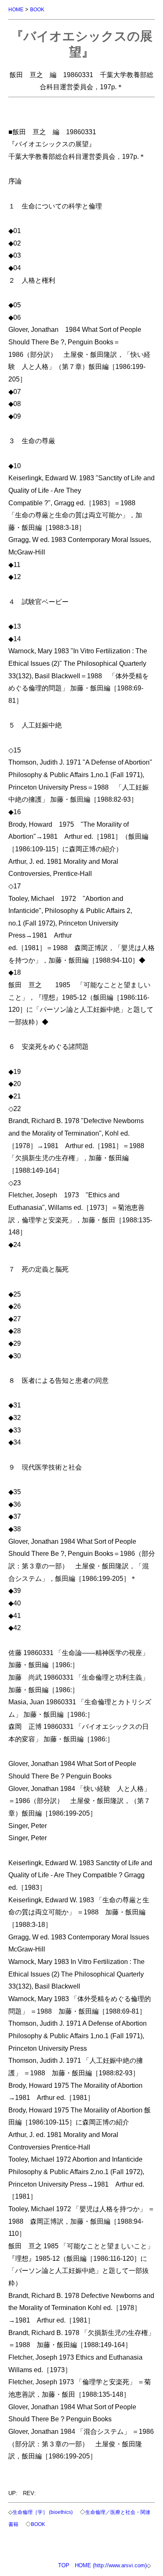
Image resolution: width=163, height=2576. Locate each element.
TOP (64, 2565)
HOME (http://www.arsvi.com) (111, 2565)
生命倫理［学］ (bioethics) (43, 2512)
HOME (16, 9)
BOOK (37, 9)
